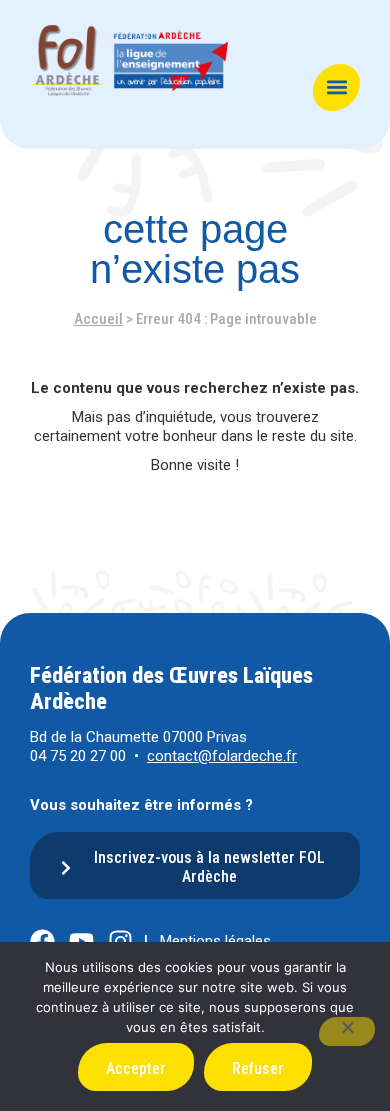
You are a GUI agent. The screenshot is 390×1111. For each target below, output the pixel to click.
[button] (336, 87)
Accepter (136, 1068)
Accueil (98, 319)
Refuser (258, 1068)
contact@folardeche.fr (222, 756)
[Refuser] (347, 1031)
